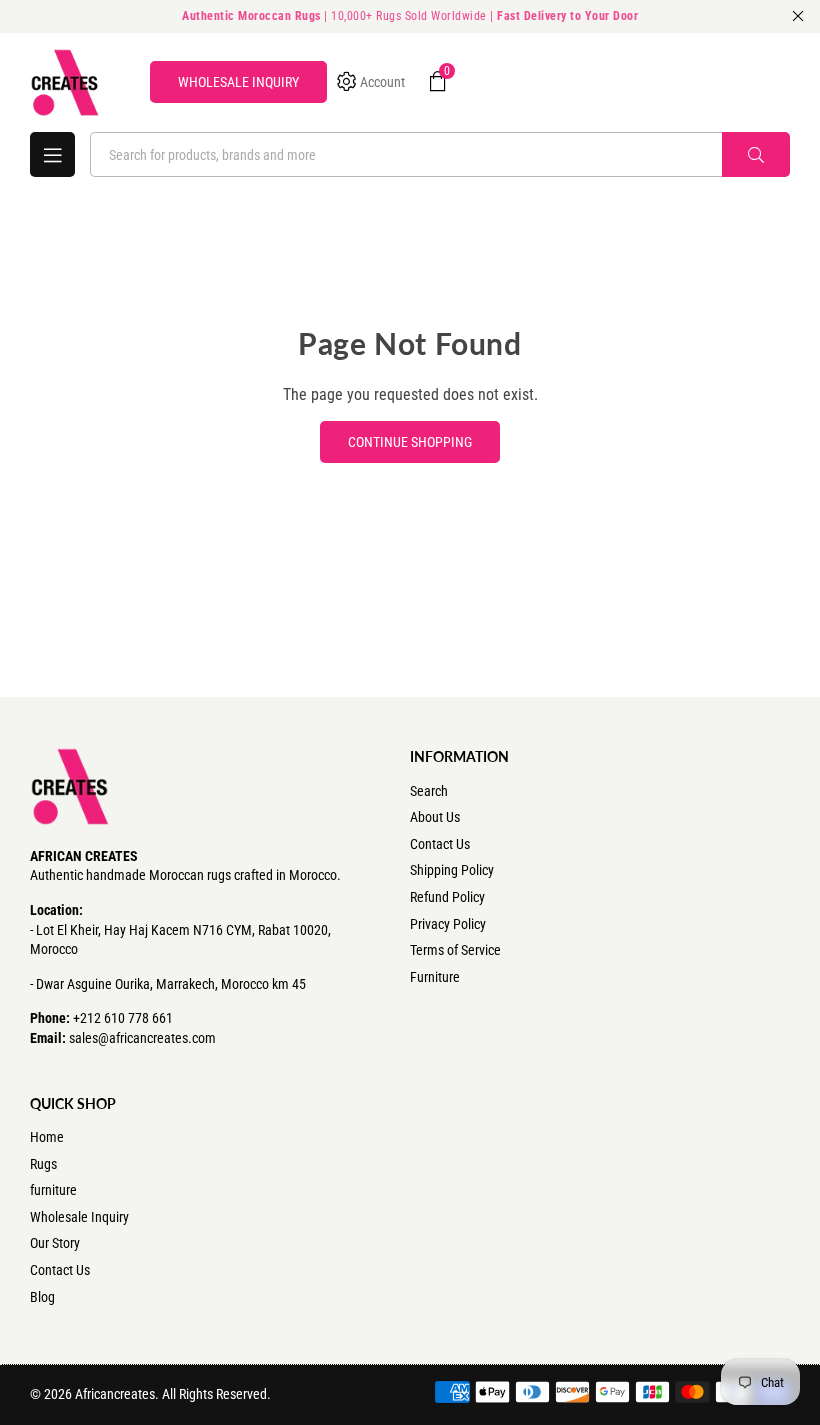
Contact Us (440, 844)
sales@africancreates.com (142, 1038)
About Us (435, 817)
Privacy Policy (448, 924)
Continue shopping (410, 442)
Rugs (43, 1164)
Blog (42, 1297)
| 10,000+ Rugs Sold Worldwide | (410, 16)
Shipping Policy (452, 870)
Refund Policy (447, 897)
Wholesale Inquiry (79, 1217)
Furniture (435, 977)
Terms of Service (455, 950)
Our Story (55, 1243)
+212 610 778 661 (123, 1018)
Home (47, 1137)
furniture (53, 1190)
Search (429, 791)
